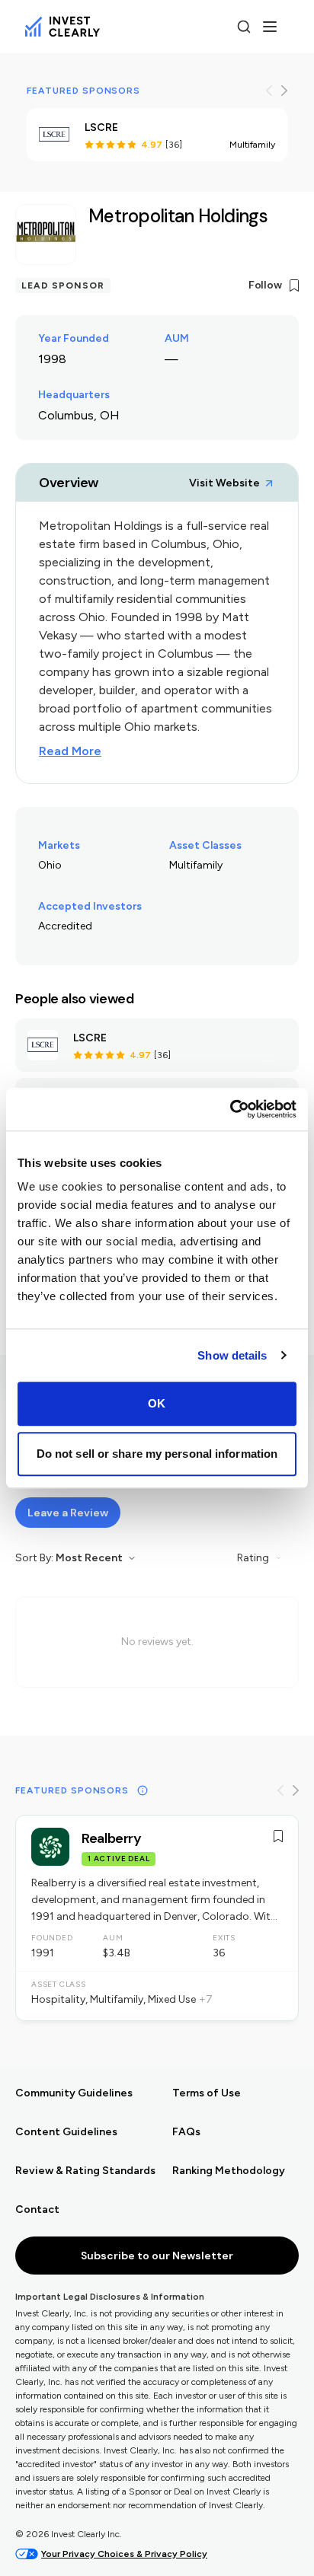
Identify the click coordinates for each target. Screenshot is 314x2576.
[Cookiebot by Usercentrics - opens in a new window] (230, 1109)
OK (157, 1403)
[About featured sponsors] (143, 1790)
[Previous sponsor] (269, 91)
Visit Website (224, 483)
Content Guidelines (66, 2132)
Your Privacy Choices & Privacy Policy (124, 2554)
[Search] (244, 27)
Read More (70, 751)
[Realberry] (157, 1918)
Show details (232, 1355)
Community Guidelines (74, 2093)
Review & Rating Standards (78, 2171)
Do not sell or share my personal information (157, 1454)
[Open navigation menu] (270, 27)
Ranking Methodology (229, 2171)
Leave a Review (68, 1513)
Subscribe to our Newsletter (157, 2256)
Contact (37, 2209)
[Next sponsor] (284, 91)
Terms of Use (207, 2093)
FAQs (186, 2132)
